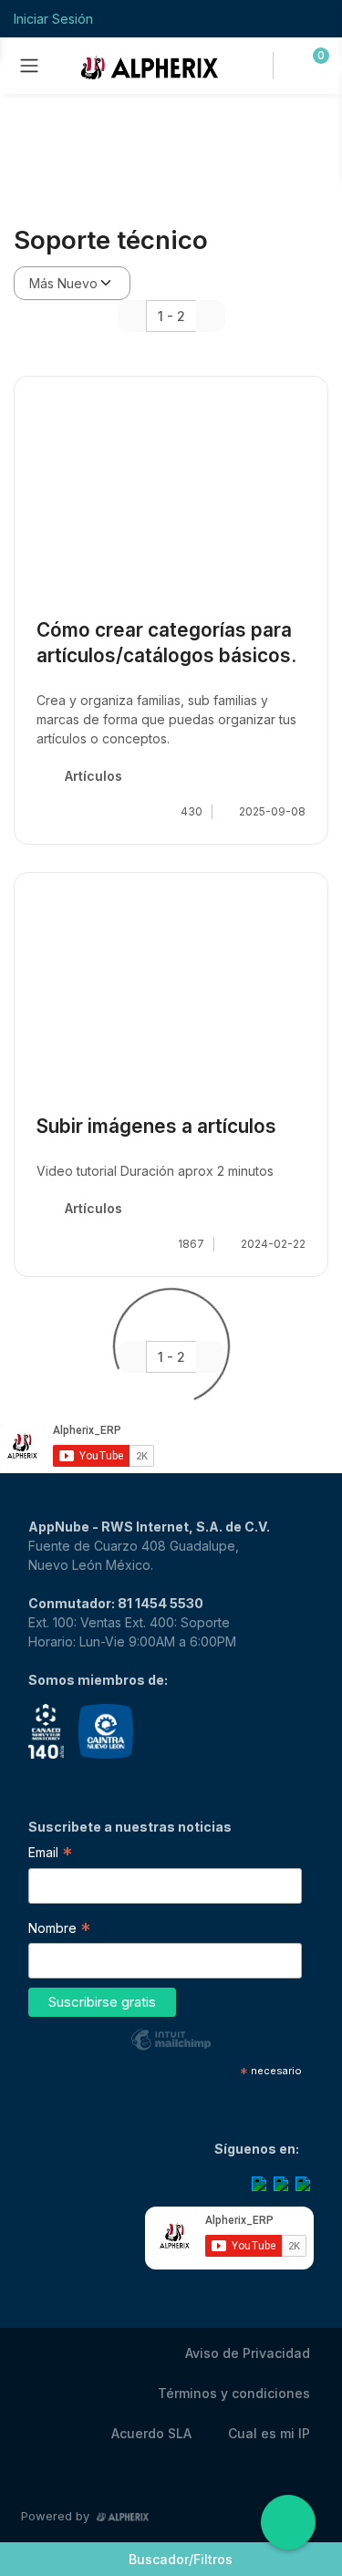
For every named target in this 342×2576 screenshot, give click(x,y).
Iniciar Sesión (53, 19)
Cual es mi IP (269, 2433)
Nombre (59, 1930)
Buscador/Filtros (181, 2559)
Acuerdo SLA (151, 2433)
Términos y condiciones (234, 2393)
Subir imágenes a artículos (156, 1126)
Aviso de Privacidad (248, 2353)
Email (50, 1854)
